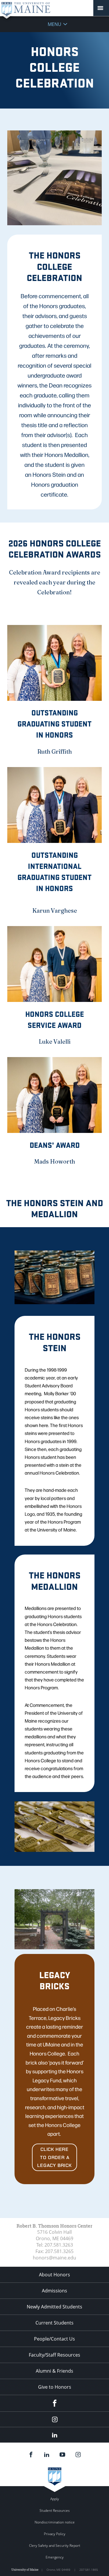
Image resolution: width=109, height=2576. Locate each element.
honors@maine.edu (54, 2258)
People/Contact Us (54, 2339)
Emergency (55, 2557)
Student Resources (55, 2510)
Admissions (54, 2291)
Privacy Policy (55, 2534)
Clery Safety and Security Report (55, 2546)
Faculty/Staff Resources (54, 2355)
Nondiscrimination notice (55, 2522)
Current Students (54, 2323)
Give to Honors (55, 2387)
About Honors (54, 2275)
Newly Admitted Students (54, 2307)
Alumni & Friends (54, 2371)
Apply (55, 2499)
